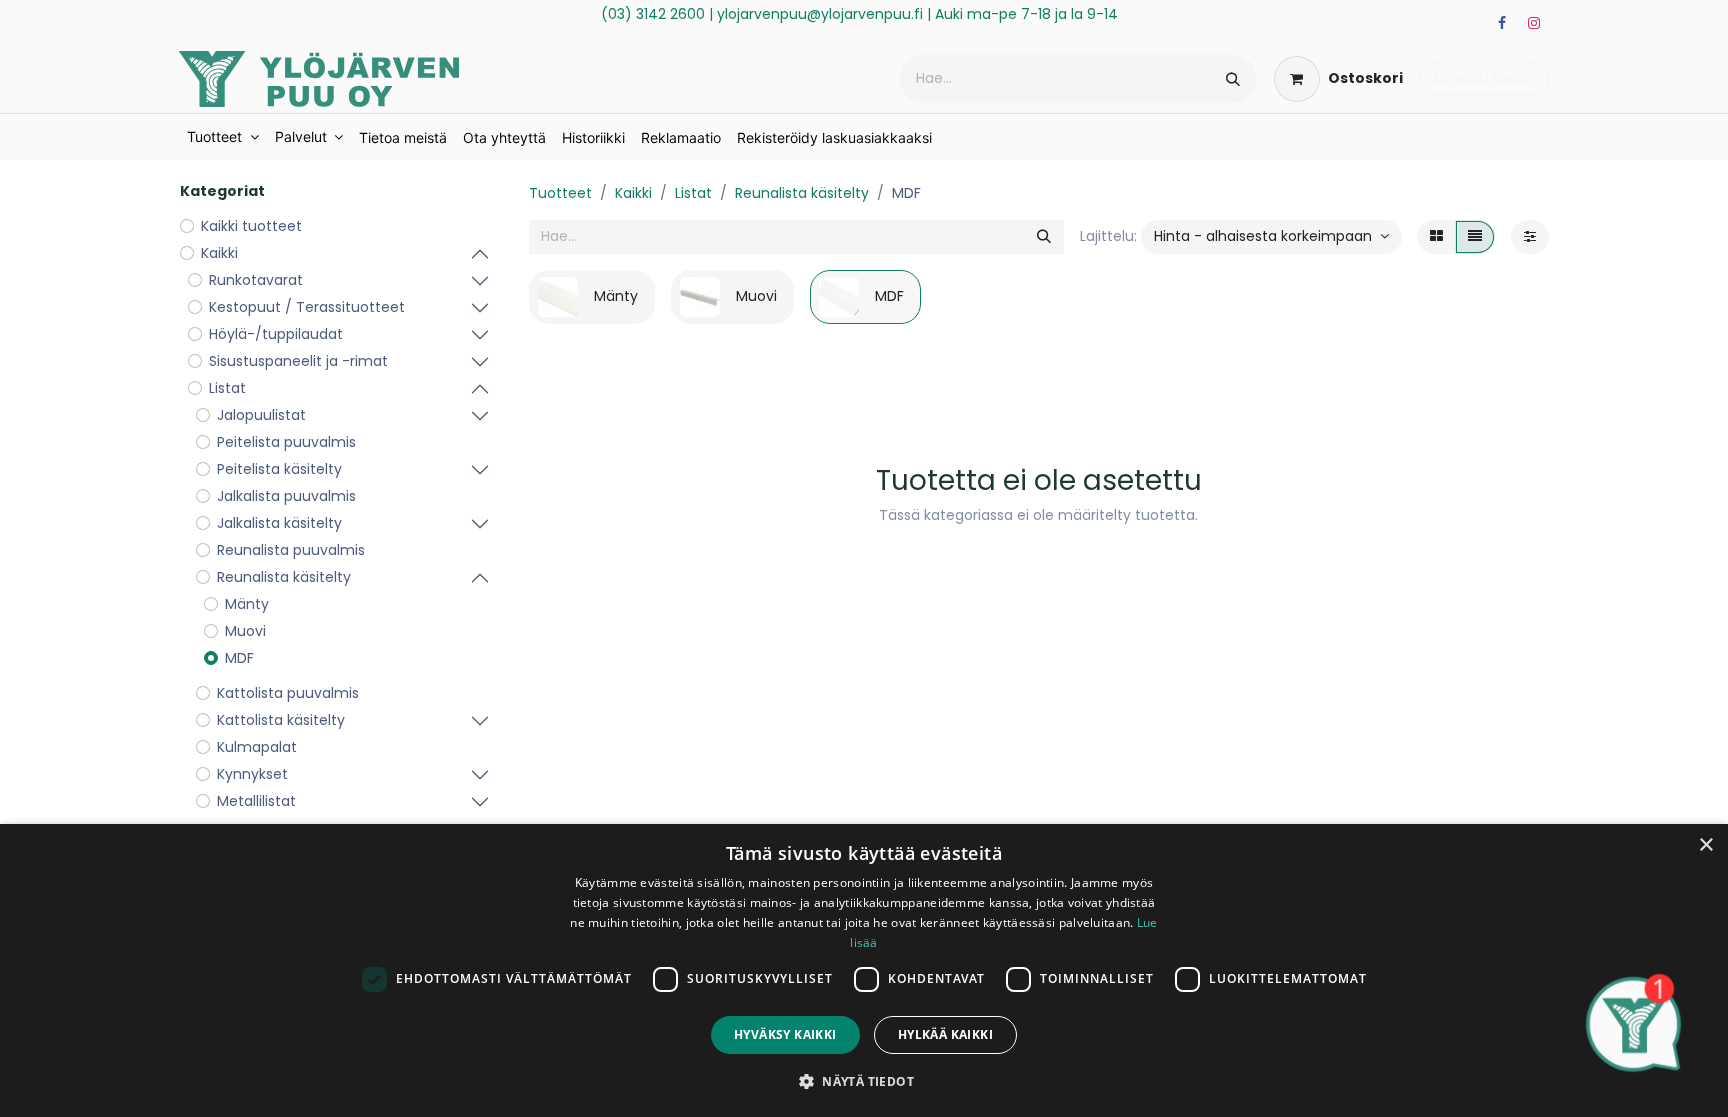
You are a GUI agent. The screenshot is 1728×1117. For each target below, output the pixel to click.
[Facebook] (1502, 23)
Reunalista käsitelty (802, 193)
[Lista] (1475, 237)
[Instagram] (1534, 23)
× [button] (1705, 845)
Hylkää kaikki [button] (945, 1034)
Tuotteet (560, 193)
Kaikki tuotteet (251, 226)
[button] (1271, 237)
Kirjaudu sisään (1484, 78)
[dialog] (864, 970)
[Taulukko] (1436, 237)
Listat (693, 193)
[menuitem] (223, 137)
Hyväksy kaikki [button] (785, 1034)
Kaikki (633, 193)
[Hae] (1233, 79)
